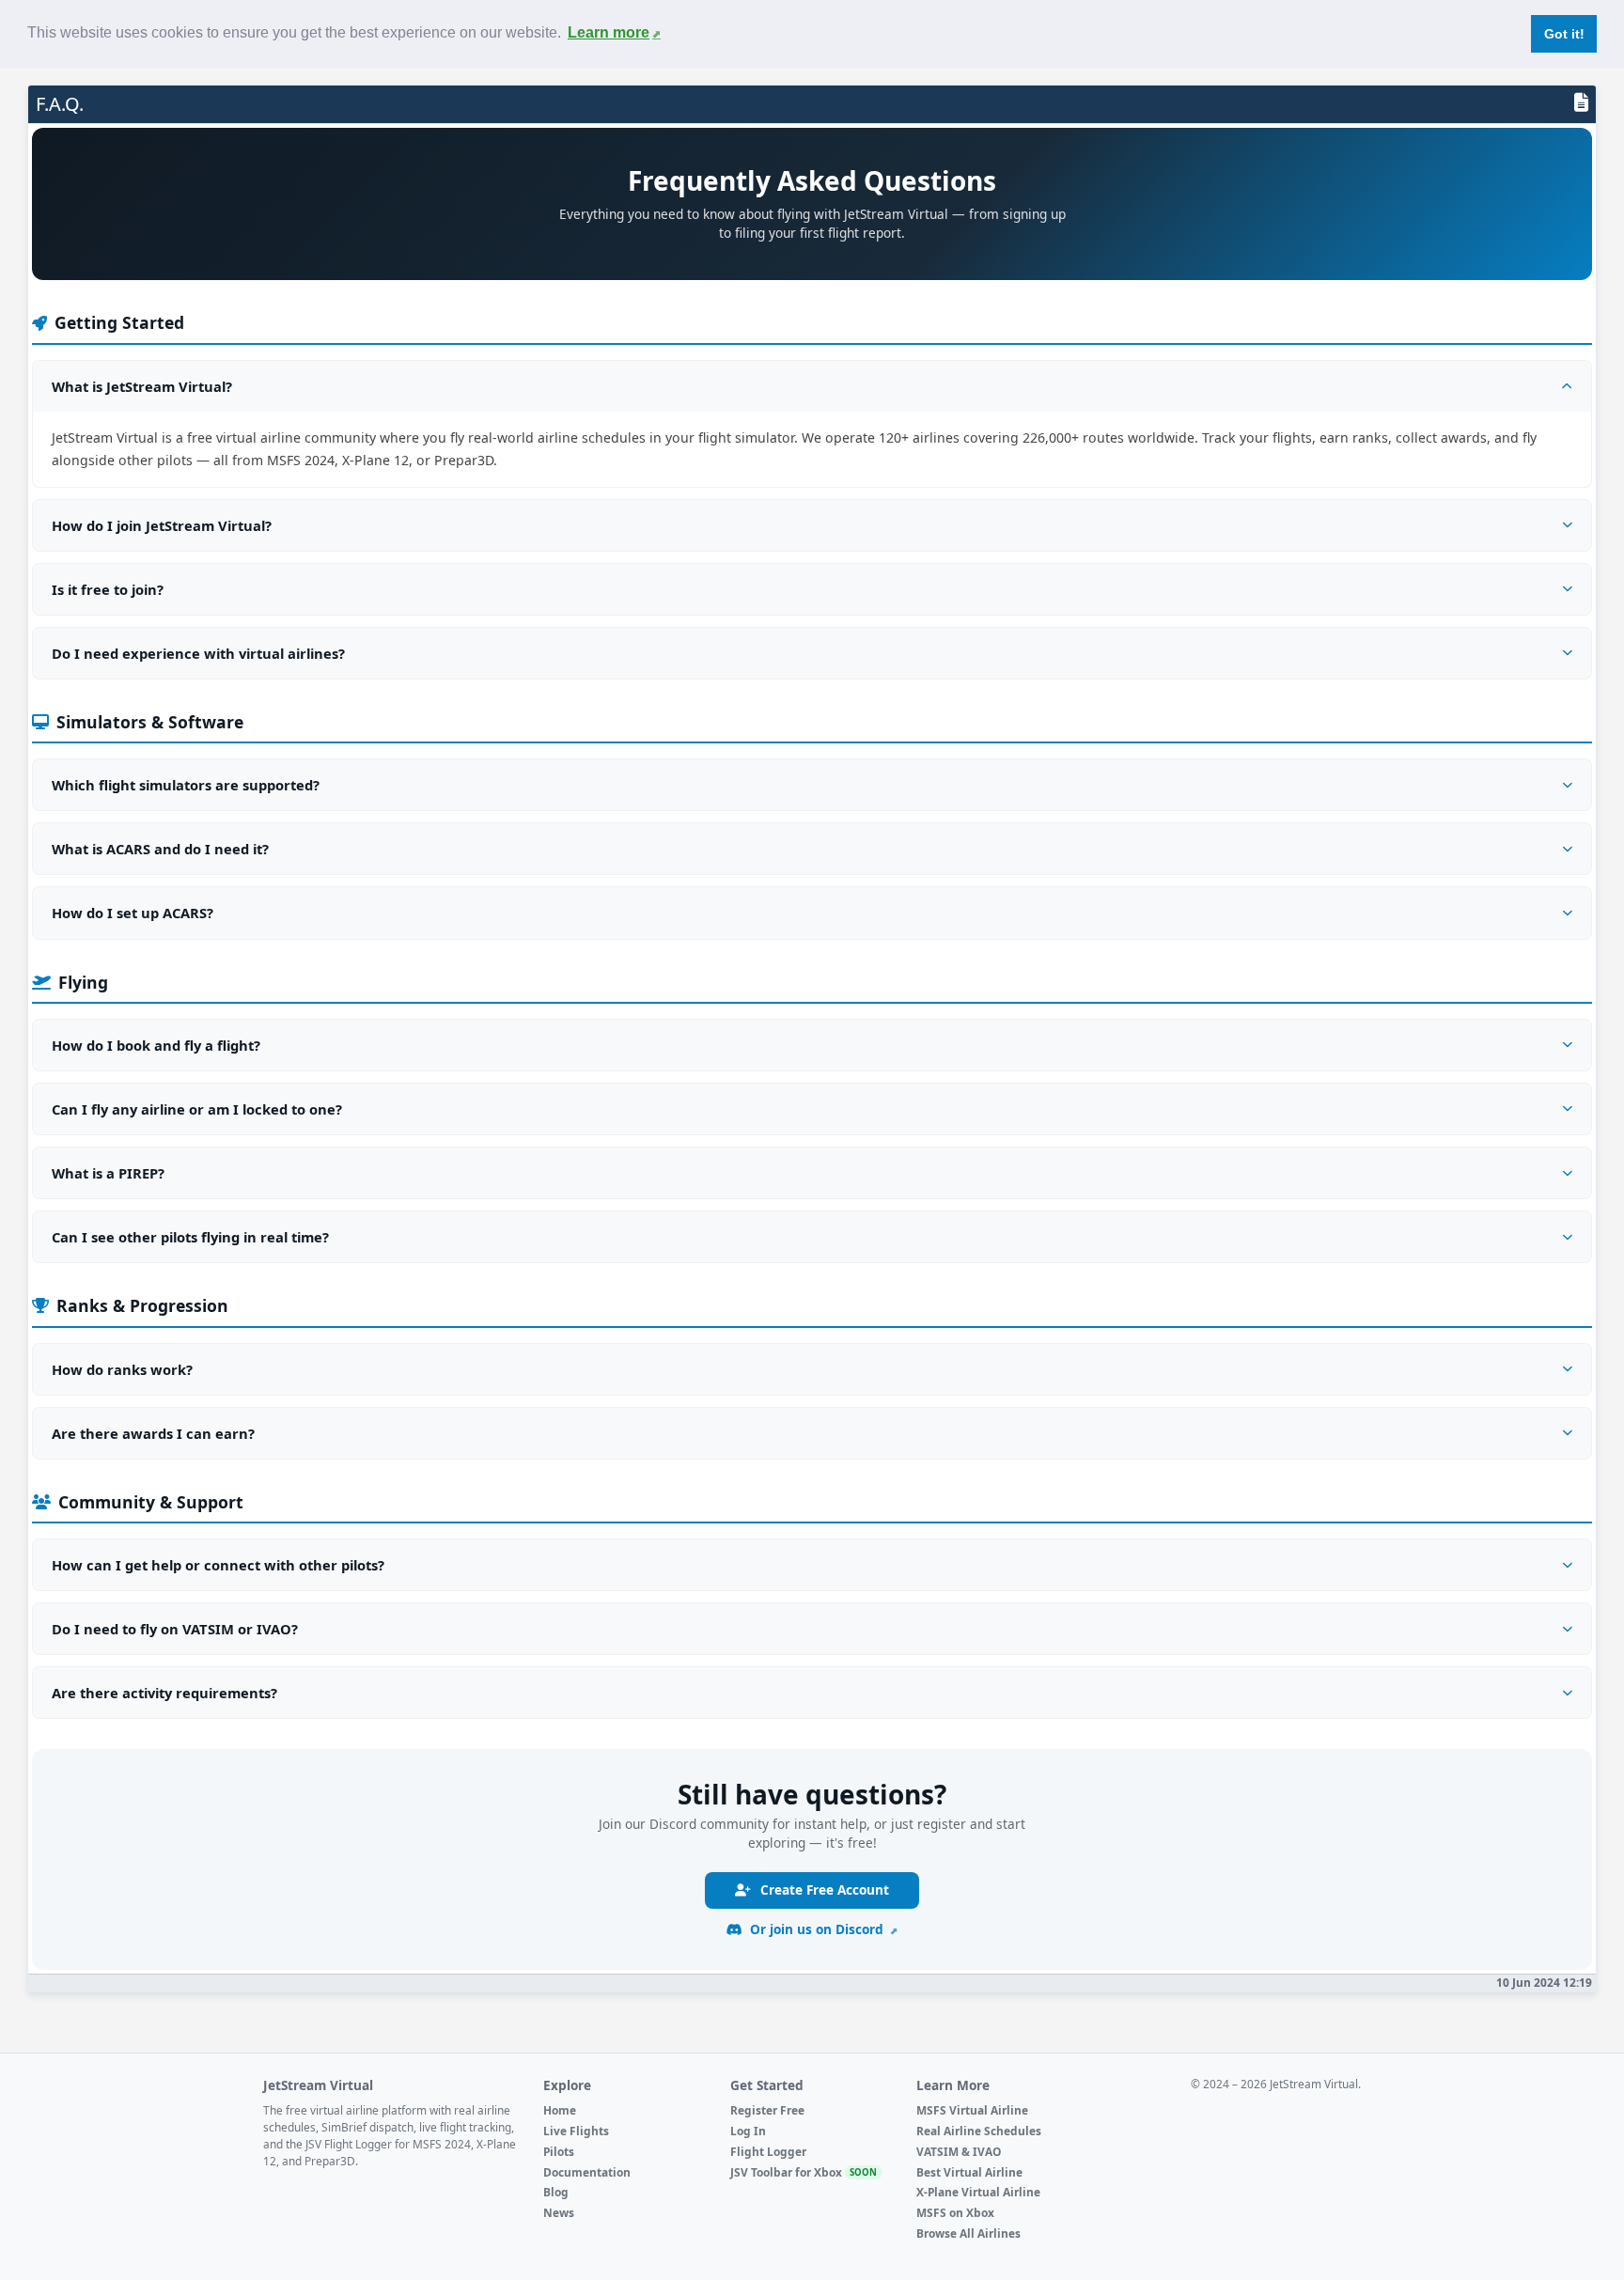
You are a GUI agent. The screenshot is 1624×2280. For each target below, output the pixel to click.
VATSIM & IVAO (959, 2151)
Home (560, 2110)
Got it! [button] (1564, 34)
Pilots (559, 2151)
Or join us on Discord (817, 1929)
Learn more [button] (609, 32)
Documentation (587, 2172)
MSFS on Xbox (955, 2212)
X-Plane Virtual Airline (978, 2192)
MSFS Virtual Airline (972, 2110)
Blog (556, 2192)
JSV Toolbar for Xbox (804, 2172)
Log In (748, 2131)
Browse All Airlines (968, 2233)
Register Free (767, 2110)
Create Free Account (823, 1890)
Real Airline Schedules (979, 2131)
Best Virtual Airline (969, 2172)
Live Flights (576, 2131)
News (559, 2212)
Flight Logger (768, 2151)
